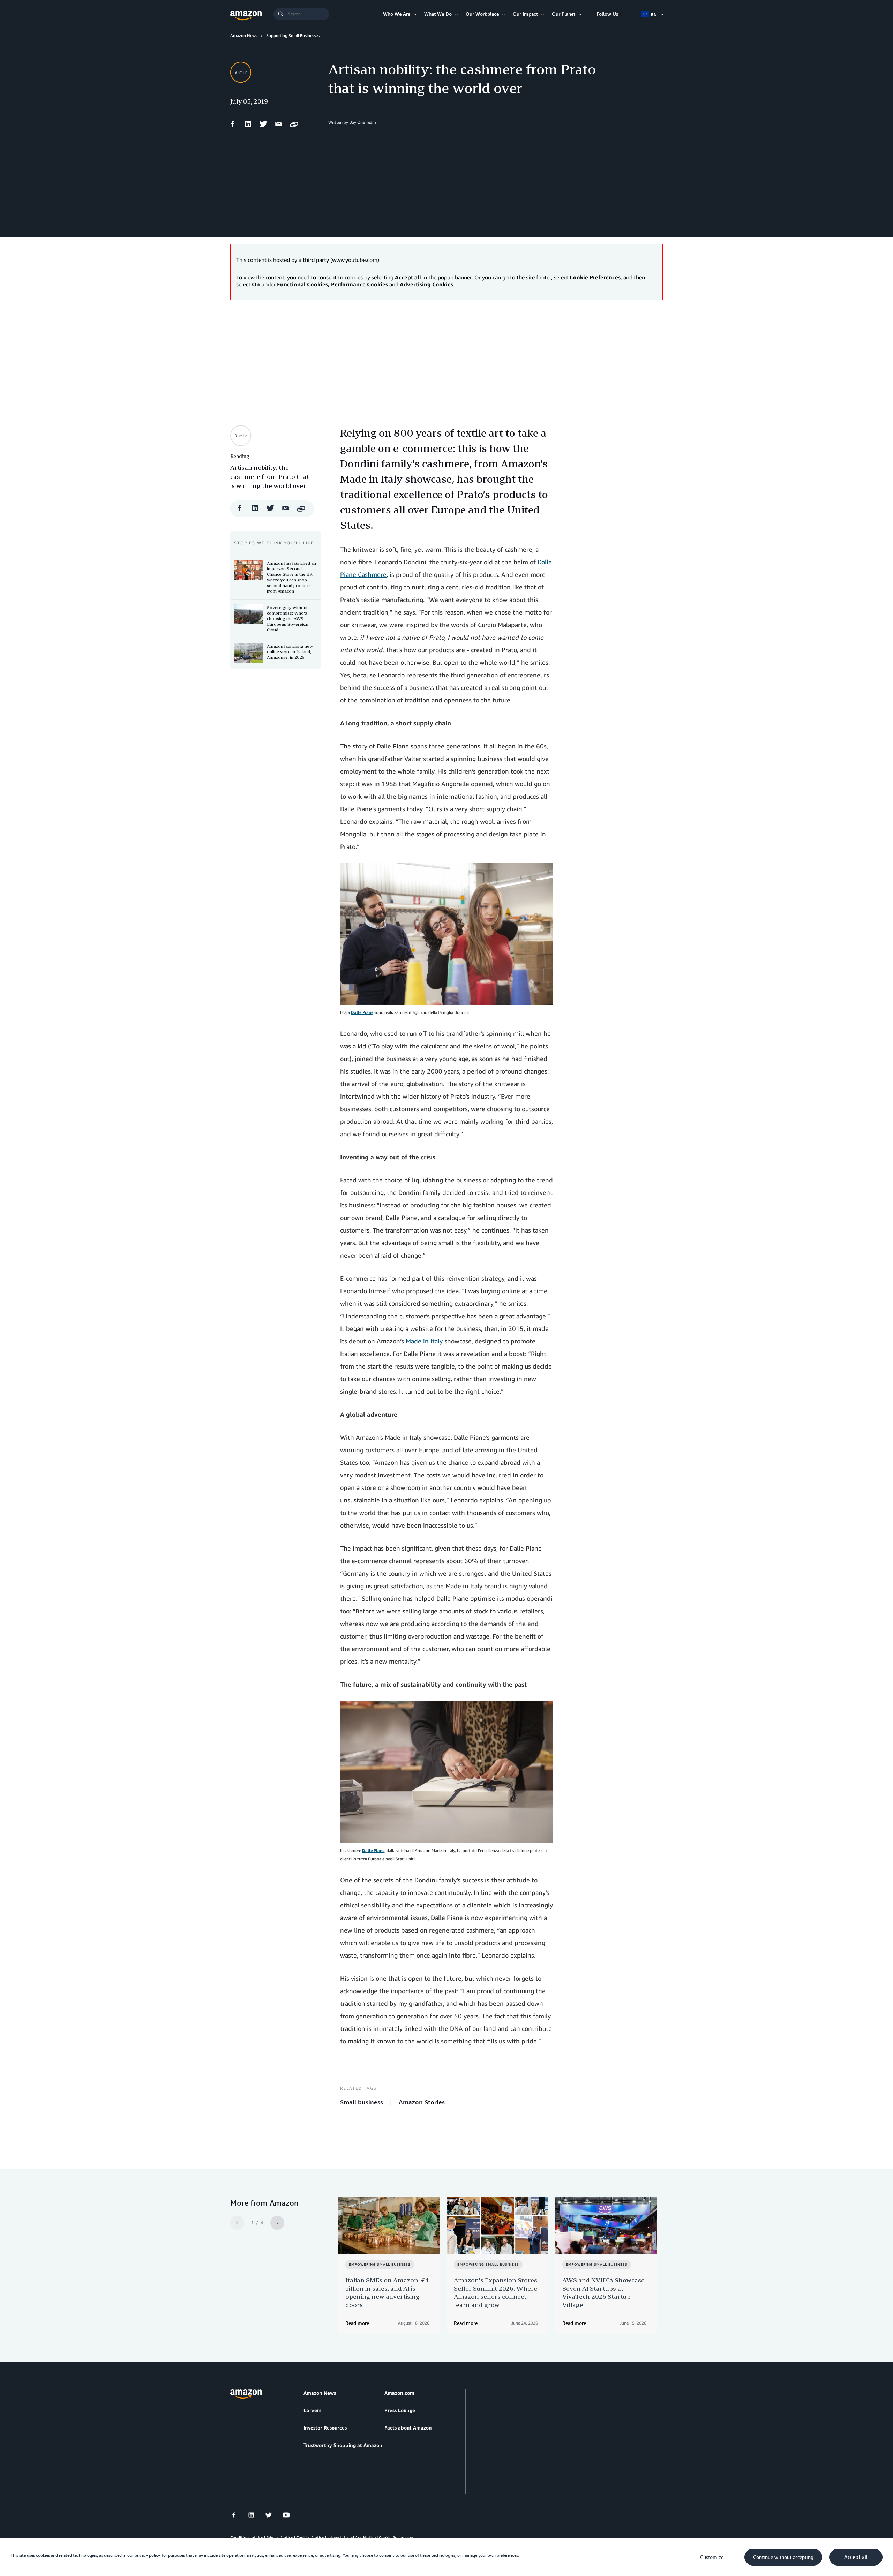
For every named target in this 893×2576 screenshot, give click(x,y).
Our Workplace (482, 14)
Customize (712, 2557)
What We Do (438, 14)
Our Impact (525, 14)
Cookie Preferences (396, 2537)
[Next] (277, 2223)
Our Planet (564, 14)
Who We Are (397, 14)
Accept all (856, 2557)
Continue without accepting (783, 2557)
